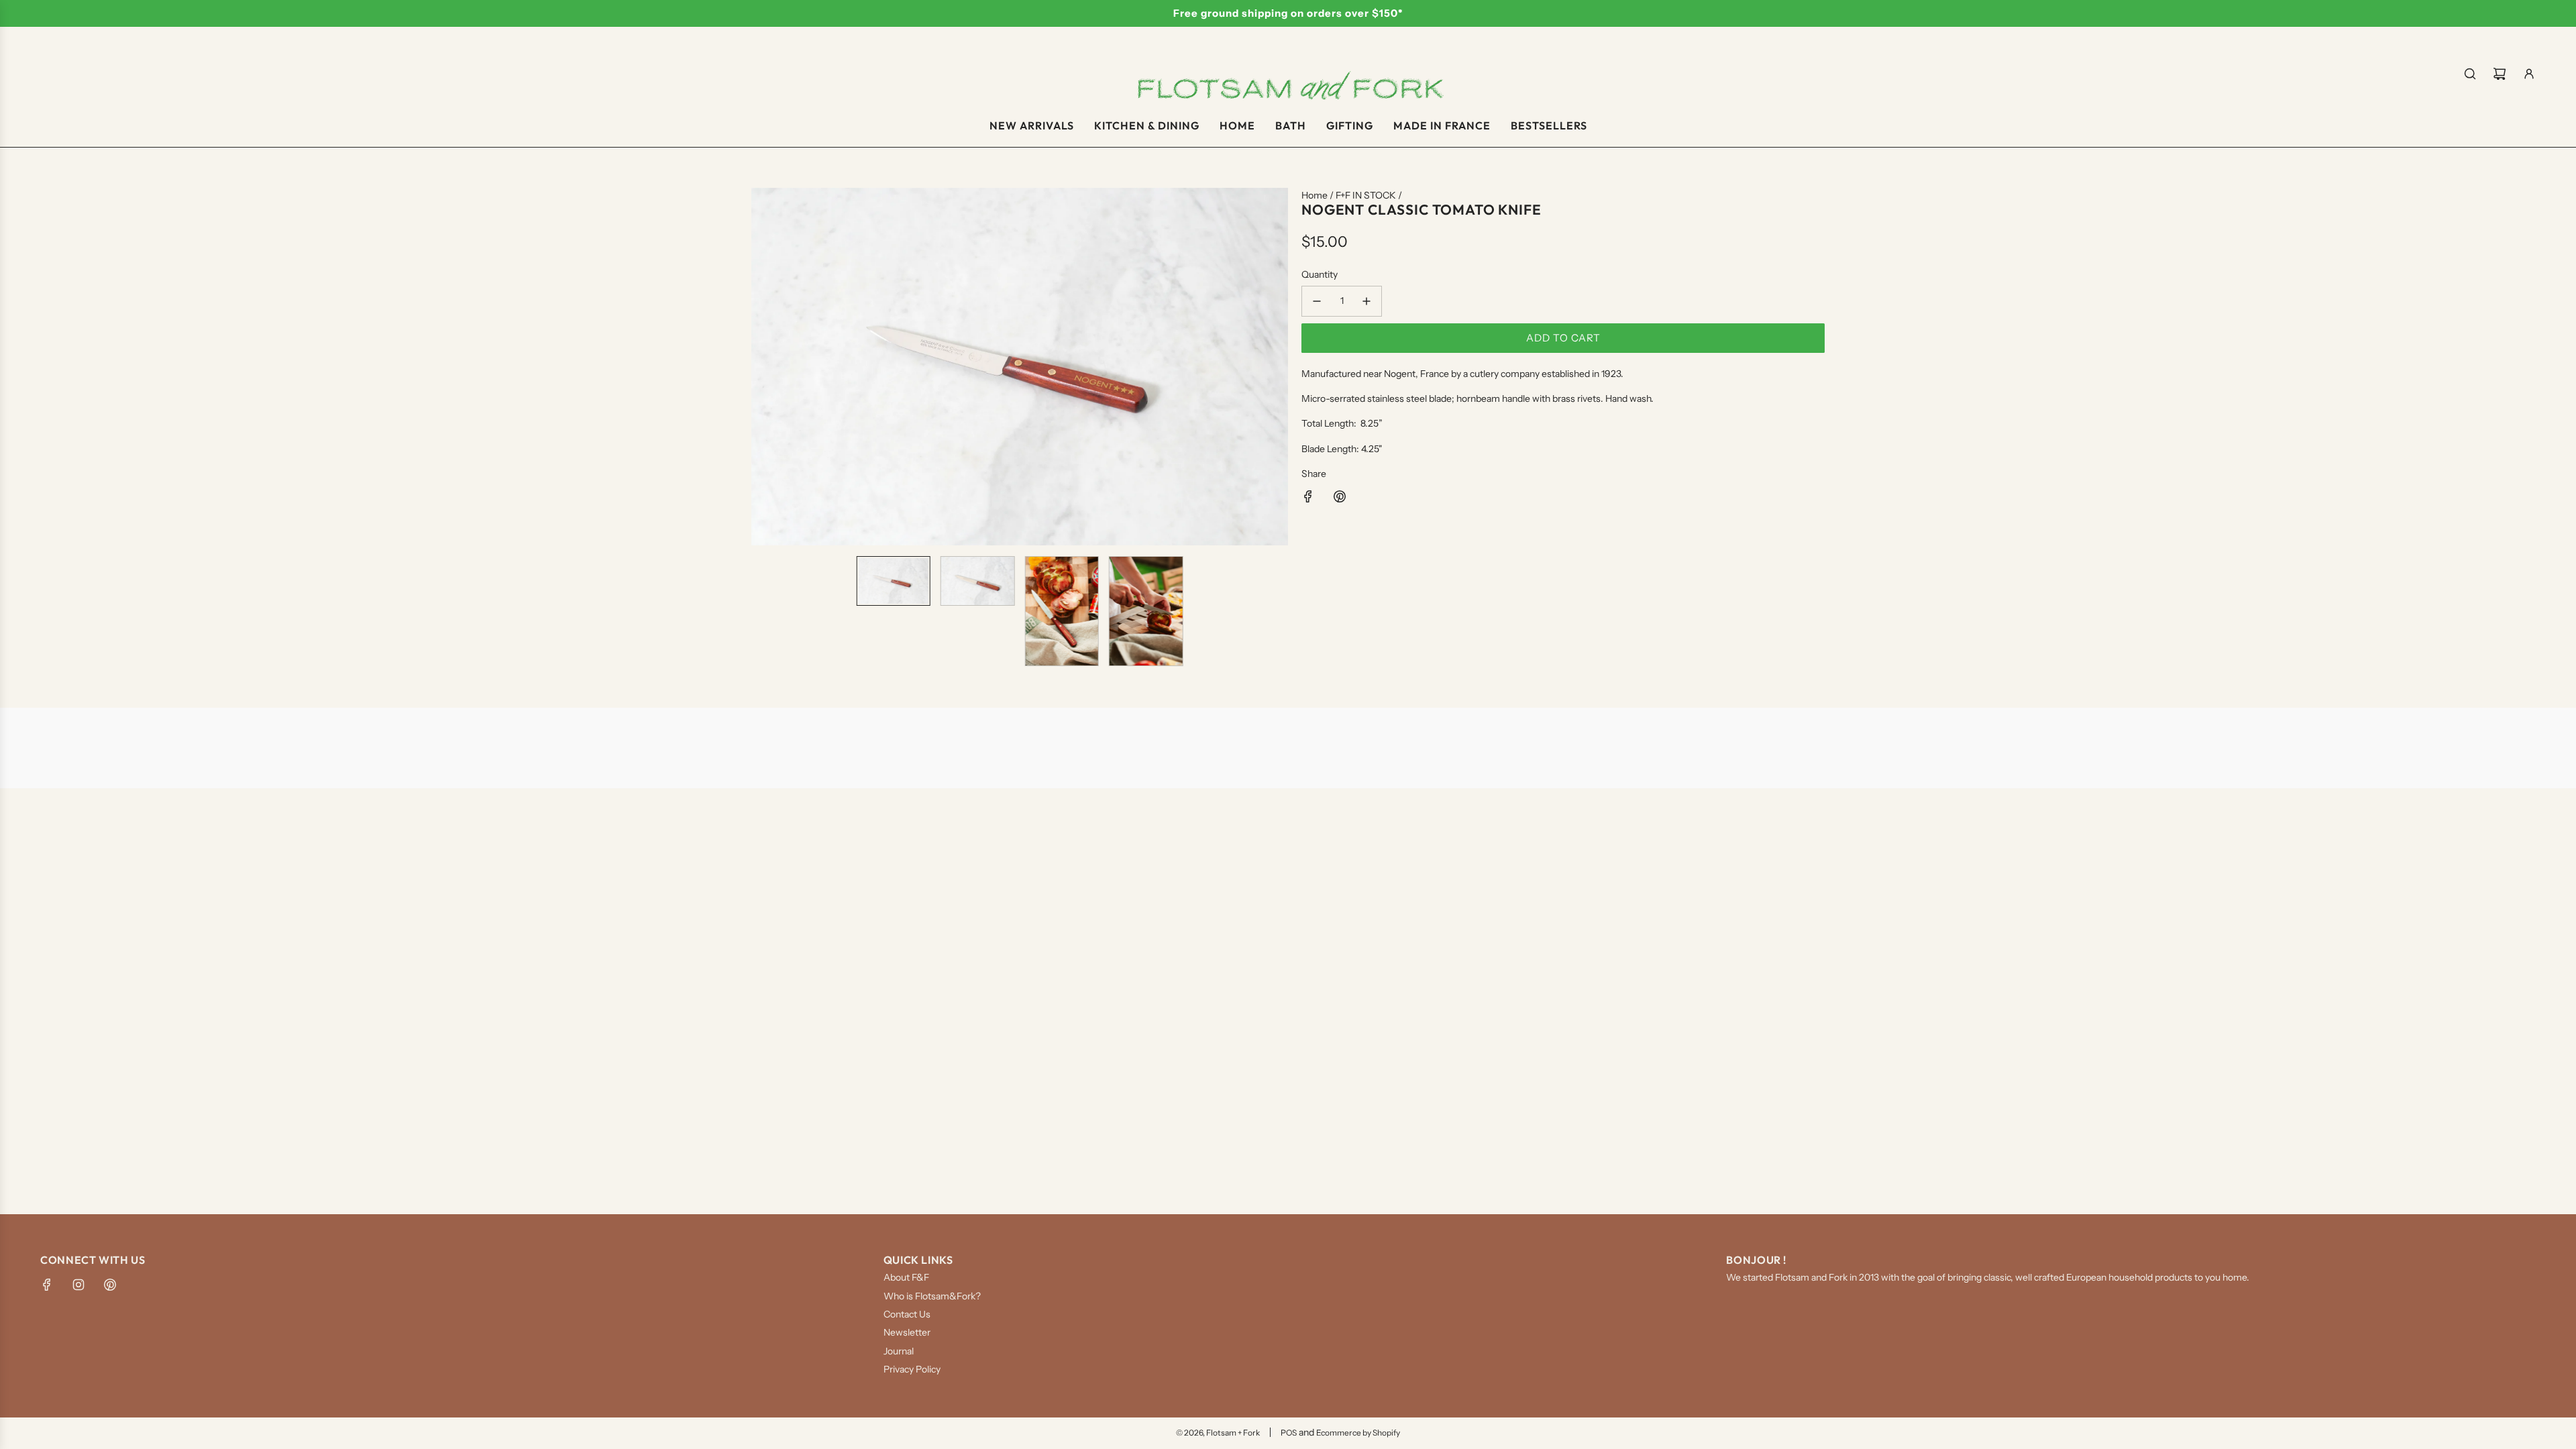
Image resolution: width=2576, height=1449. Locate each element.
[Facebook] (47, 1285)
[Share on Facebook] (1308, 498)
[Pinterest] (110, 1285)
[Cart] (2500, 74)
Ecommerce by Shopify (1358, 1433)
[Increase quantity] (1366, 301)
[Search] (2470, 74)
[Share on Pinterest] (1340, 498)
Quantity (1320, 274)
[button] (762, 366)
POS (1289, 1433)
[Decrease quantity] (1317, 301)
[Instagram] (78, 1285)
